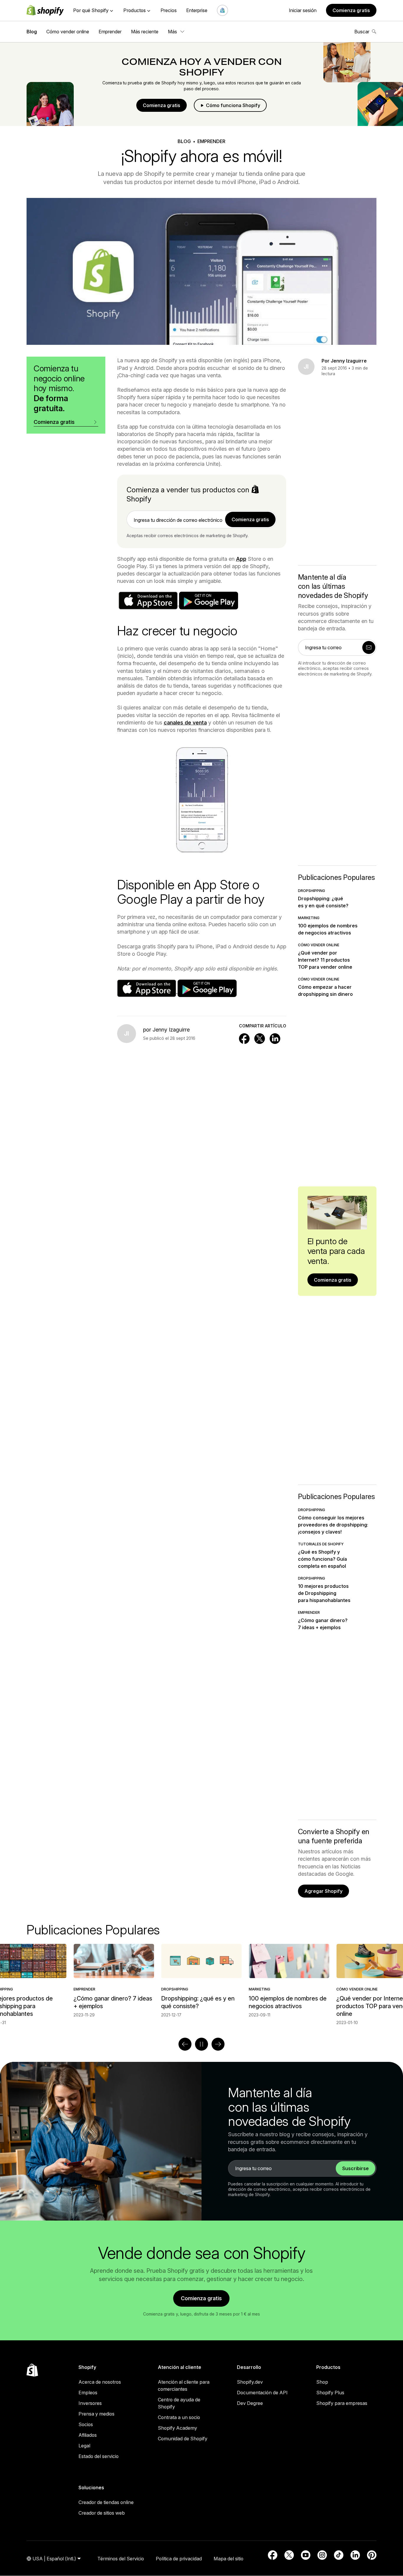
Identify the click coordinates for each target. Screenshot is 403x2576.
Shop (322, 2382)
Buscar (362, 32)
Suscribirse (356, 2168)
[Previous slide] (185, 2044)
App (241, 559)
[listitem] (201, 1981)
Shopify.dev (250, 2382)
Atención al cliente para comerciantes (184, 2385)
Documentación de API (262, 2393)
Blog (32, 32)
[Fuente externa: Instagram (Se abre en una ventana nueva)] (322, 2555)
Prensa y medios (96, 2414)
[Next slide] (218, 2044)
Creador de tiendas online (106, 2502)
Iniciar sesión (303, 10)
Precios (169, 10)
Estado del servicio (99, 2456)
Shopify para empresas (342, 2403)
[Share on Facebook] (244, 1039)
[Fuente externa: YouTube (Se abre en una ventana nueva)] (306, 2555)
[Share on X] (260, 1039)
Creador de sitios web (102, 2513)
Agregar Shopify (323, 1891)
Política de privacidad (179, 2559)
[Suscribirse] (369, 647)
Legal (84, 2446)
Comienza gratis (351, 10)
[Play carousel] (201, 2044)
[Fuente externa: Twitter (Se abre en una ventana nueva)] (289, 2555)
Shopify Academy (177, 2428)
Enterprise (197, 10)
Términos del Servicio (121, 2559)
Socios (86, 2424)
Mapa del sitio (228, 2559)
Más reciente (145, 32)
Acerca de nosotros (100, 2382)
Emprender (110, 32)
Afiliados (88, 2435)
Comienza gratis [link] (250, 519)
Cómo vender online (68, 32)
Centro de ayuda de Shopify (179, 2403)
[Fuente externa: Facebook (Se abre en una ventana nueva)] (273, 2555)
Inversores (90, 2403)
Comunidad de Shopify (183, 2439)
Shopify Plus (330, 2393)
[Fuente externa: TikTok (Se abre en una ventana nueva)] (339, 2555)
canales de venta (185, 723)
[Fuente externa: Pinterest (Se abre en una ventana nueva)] (372, 2555)
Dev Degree (250, 2403)
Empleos (88, 2393)
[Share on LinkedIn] (275, 1039)
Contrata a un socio (179, 2417)
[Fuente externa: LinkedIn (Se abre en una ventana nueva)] (355, 2555)
